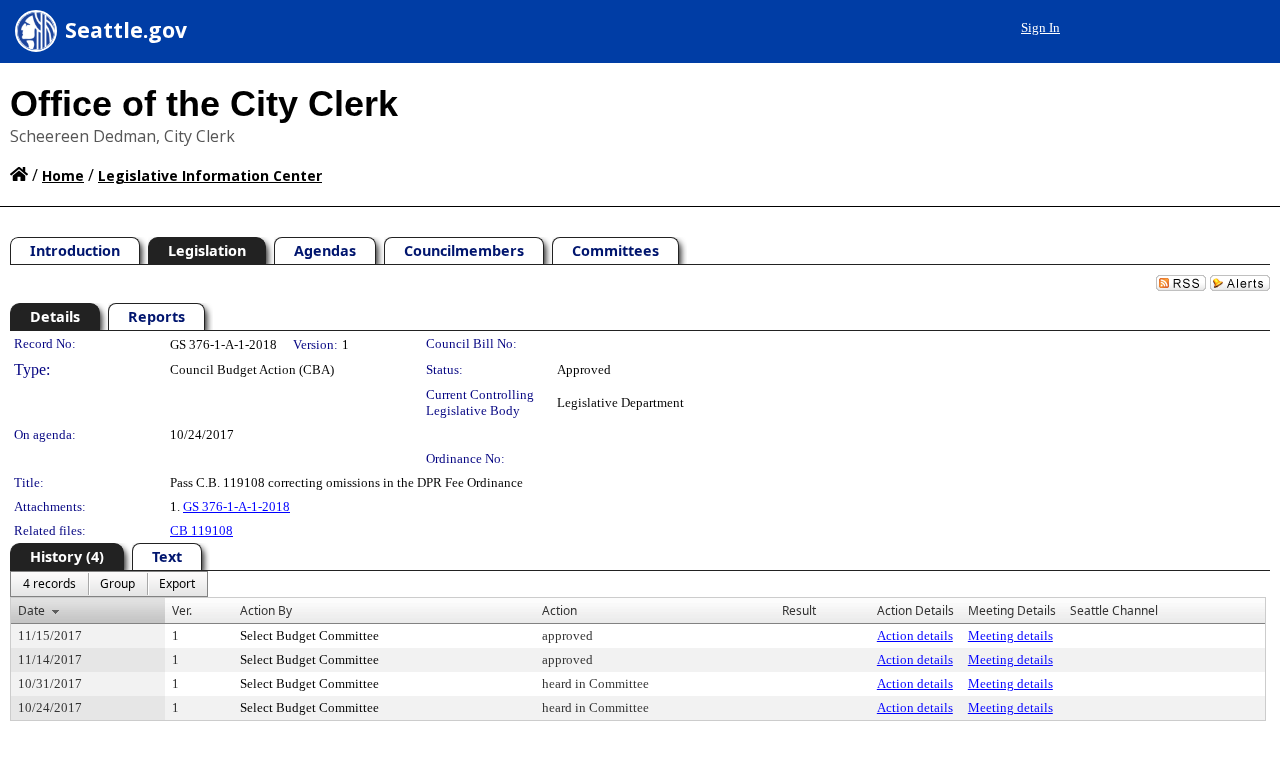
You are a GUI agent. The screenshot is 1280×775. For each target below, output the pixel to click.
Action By (266, 610)
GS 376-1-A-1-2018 (236, 506)
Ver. (182, 610)
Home (63, 175)
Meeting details (1010, 635)
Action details (915, 635)
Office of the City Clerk (204, 103)
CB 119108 (201, 530)
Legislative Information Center (210, 175)
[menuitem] (49, 584)
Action (559, 610)
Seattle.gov (126, 30)
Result (799, 610)
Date (31, 610)
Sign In (1040, 27)
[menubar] (109, 584)
